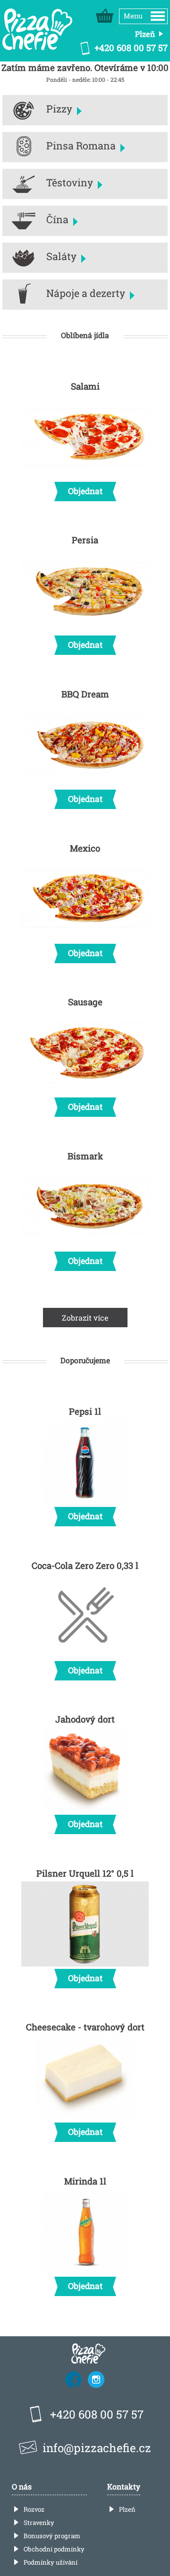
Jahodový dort (85, 1771)
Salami (85, 438)
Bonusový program (52, 2536)
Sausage (85, 1054)
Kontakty (124, 2486)
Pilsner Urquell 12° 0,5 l (85, 1925)
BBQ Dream (85, 746)
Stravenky (39, 2523)
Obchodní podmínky (54, 2549)
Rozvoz (34, 2509)
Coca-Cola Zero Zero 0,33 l (85, 1618)
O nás (22, 2486)
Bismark (85, 1208)
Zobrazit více (85, 1318)
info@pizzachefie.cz (97, 2448)
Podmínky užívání (51, 2562)
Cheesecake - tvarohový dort (85, 2079)
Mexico (85, 900)
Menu (133, 16)
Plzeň (127, 2509)
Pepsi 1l (85, 1463)
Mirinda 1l (85, 2233)
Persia (85, 592)
